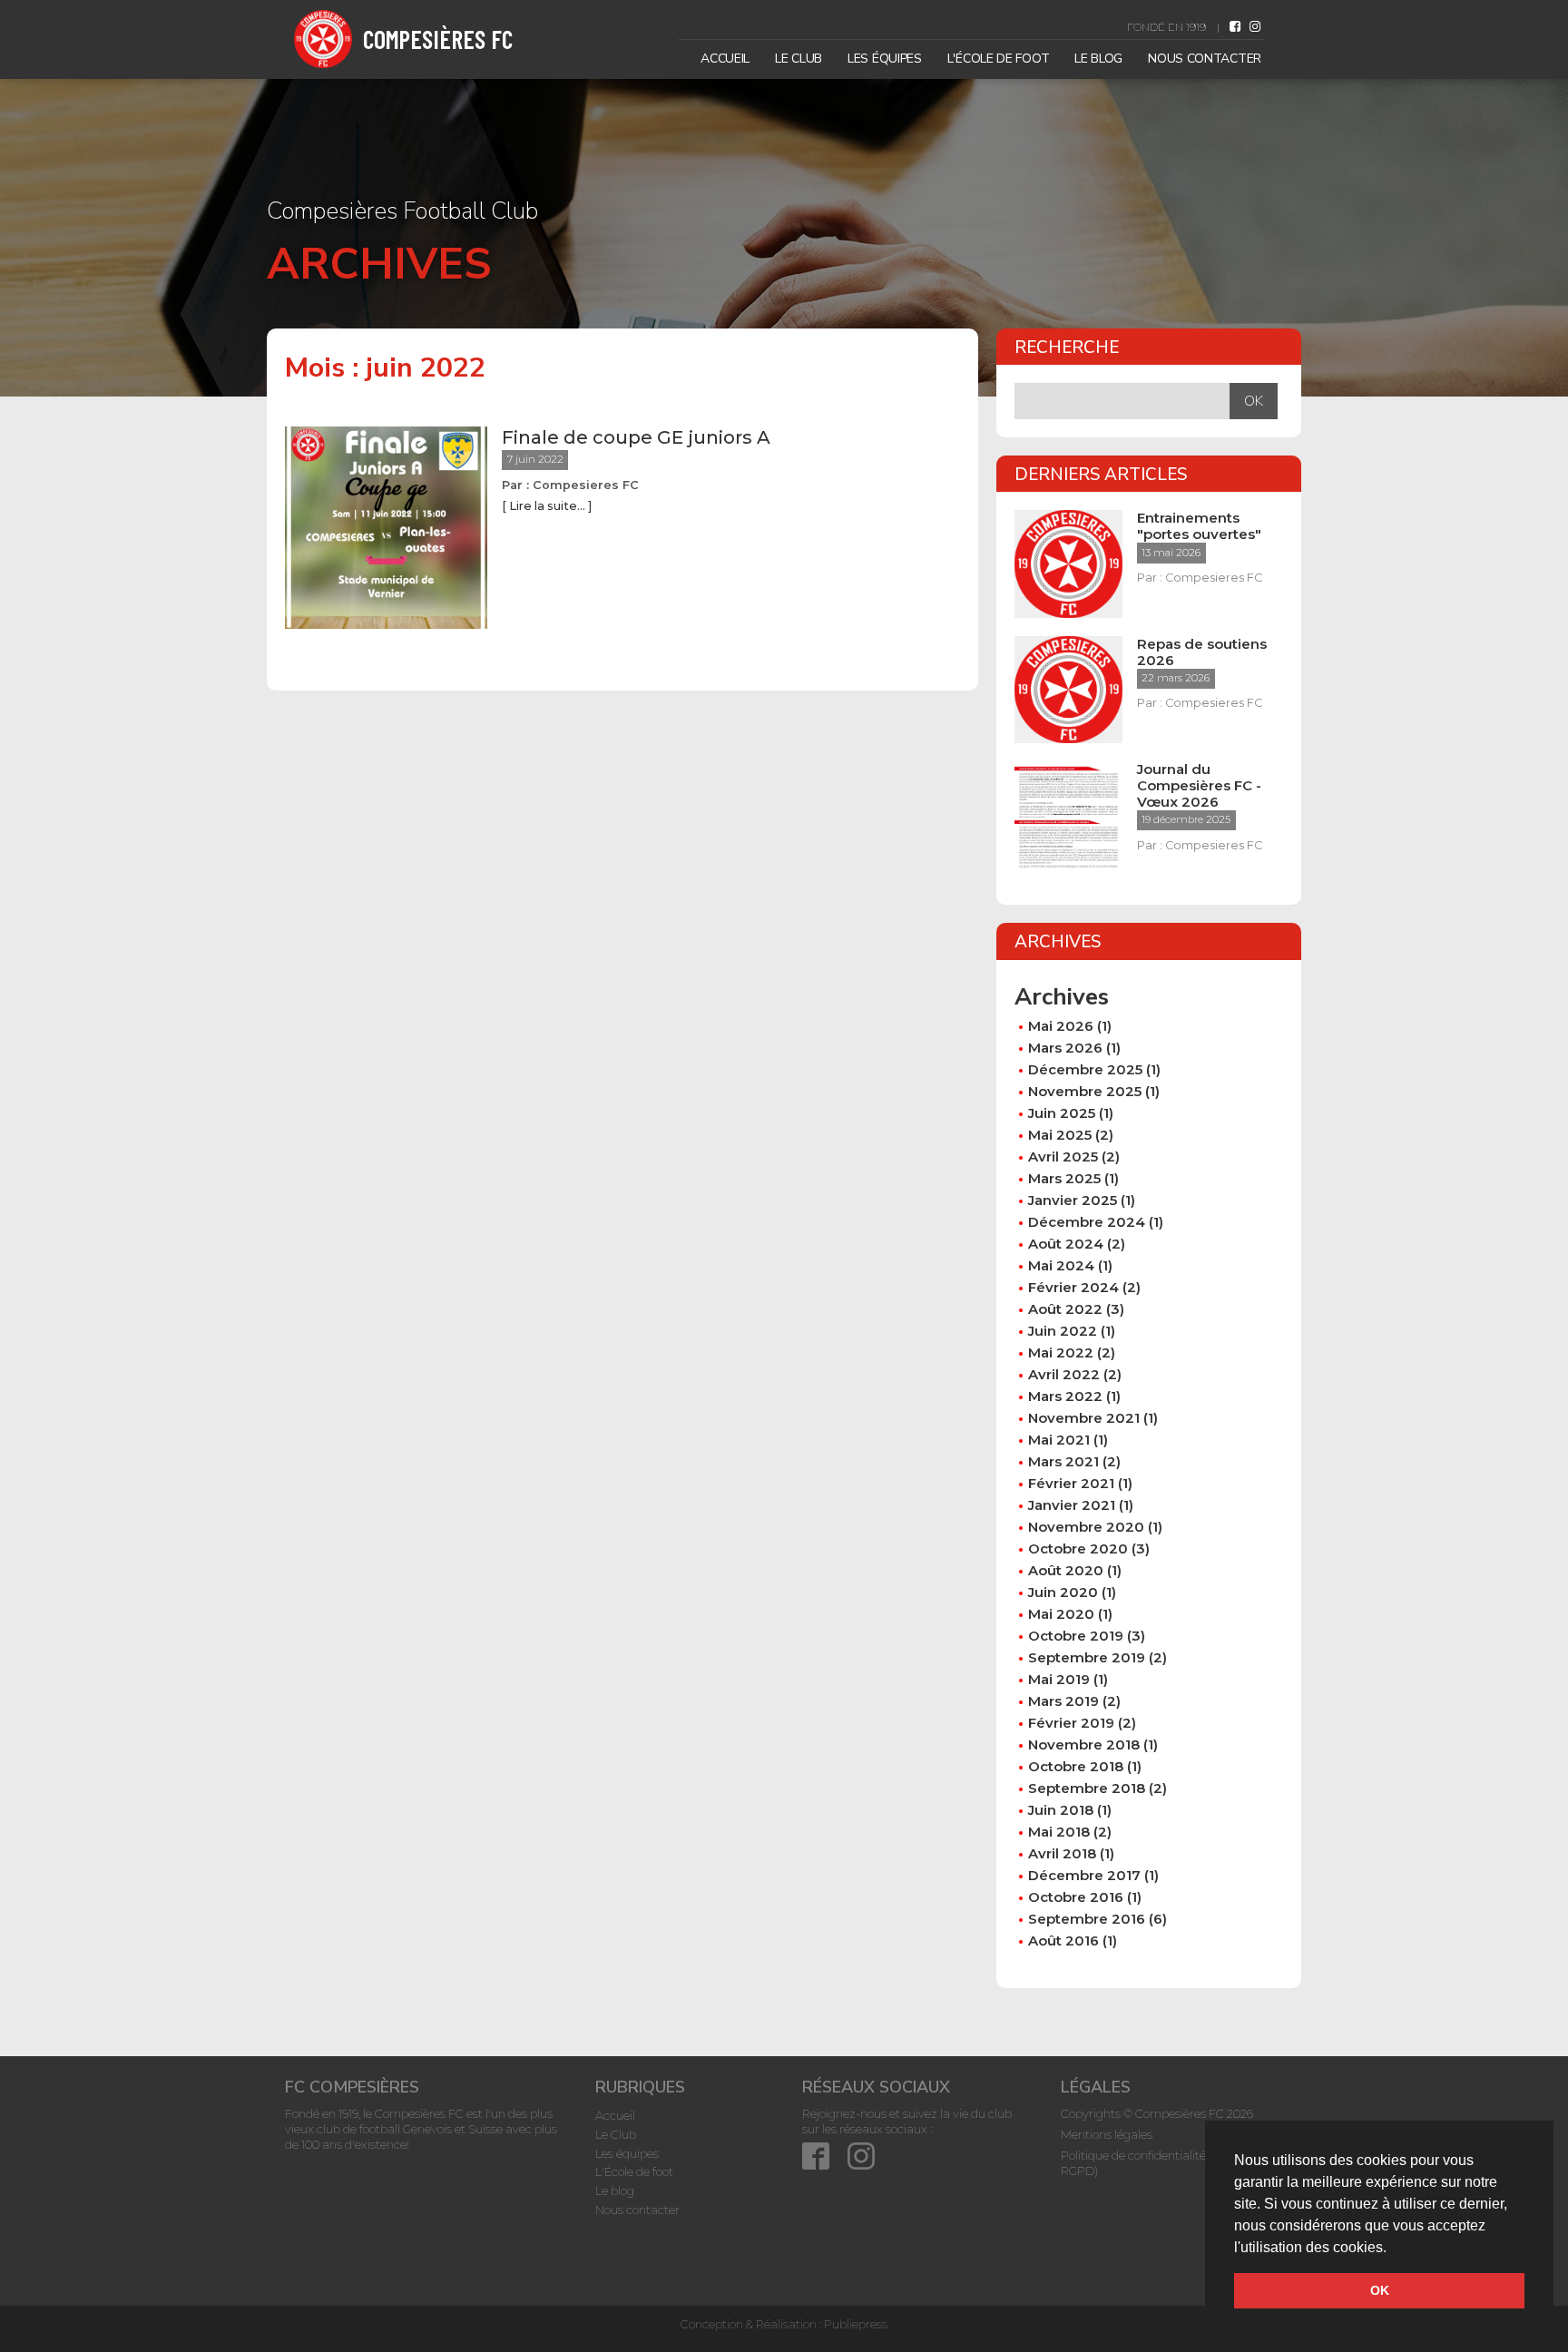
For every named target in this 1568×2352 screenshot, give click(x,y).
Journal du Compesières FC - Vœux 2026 (1199, 786)
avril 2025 (1063, 1156)
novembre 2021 (1084, 1418)
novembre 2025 (1085, 1091)
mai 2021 (1059, 1440)
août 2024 (1066, 1244)
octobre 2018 (1076, 1766)
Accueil (725, 59)
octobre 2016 (1076, 1897)
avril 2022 (1064, 1374)
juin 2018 (1061, 1810)
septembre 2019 (1087, 1657)
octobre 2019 (1076, 1636)
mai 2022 (1061, 1352)
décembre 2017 (1084, 1875)
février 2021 (1071, 1483)
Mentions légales (1107, 2134)
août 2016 (1063, 1940)
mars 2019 (1063, 1701)
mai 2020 (1061, 1614)
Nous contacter (1205, 59)
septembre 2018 (1087, 1788)
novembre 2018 (1084, 1744)
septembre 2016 (1087, 1919)
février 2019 (1071, 1723)
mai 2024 (1061, 1265)
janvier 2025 (1073, 1200)
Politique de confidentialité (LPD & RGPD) (1153, 2163)
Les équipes (885, 59)
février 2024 (1073, 1287)
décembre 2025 (1085, 1069)
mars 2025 (1064, 1178)
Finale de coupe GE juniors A (636, 437)
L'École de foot (999, 59)
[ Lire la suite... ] (547, 506)
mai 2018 (1059, 1832)
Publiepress (856, 2324)
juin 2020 (1063, 1592)
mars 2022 (1065, 1396)
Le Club (799, 59)
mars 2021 (1063, 1461)
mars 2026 (1065, 1048)
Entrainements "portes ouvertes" (1199, 526)
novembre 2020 (1086, 1527)
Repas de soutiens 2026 (1202, 652)
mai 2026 (1061, 1026)
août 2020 (1066, 1570)
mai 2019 (1059, 1679)
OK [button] (1380, 2290)
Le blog (1098, 59)
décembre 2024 (1087, 1222)
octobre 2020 (1078, 1548)
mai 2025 (1060, 1135)
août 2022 (1065, 1309)
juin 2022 (1063, 1331)
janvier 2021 (1072, 1505)
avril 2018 (1062, 1853)
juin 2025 (1062, 1113)
